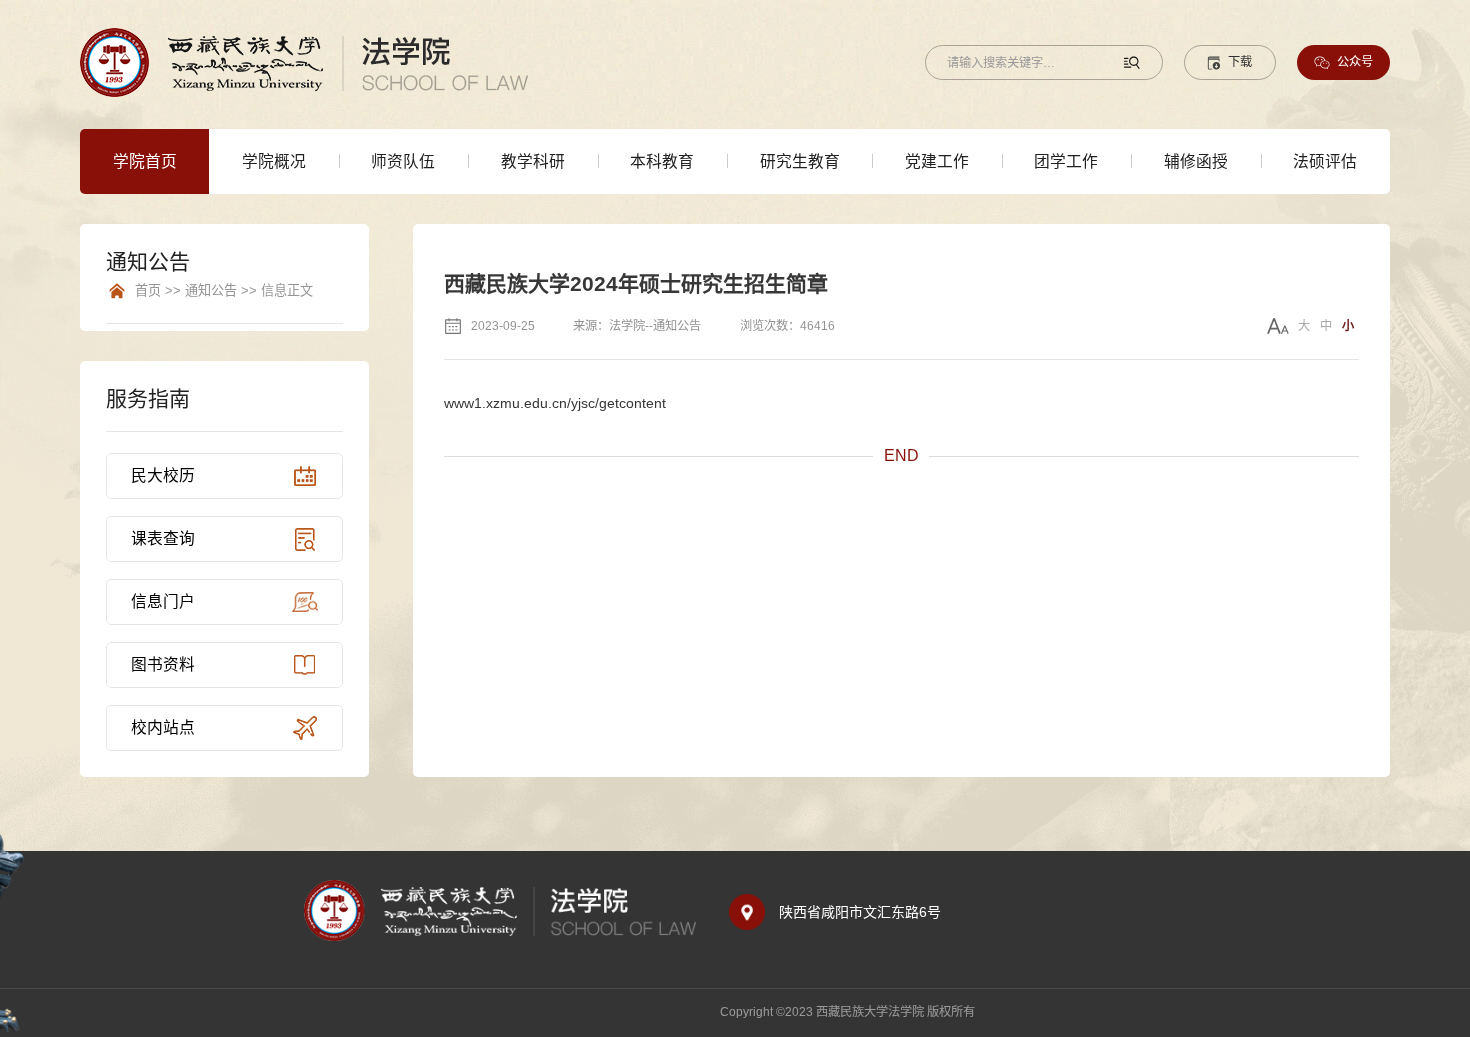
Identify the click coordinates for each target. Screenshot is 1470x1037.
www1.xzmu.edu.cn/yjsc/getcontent (555, 403)
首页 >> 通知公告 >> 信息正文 (224, 291)
